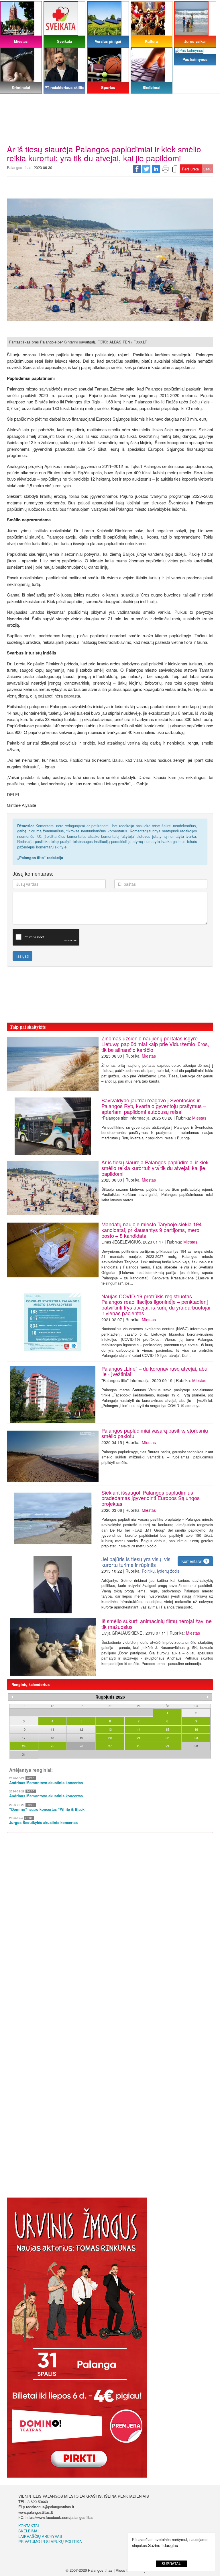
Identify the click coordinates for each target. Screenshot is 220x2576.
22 (167, 1738)
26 (81, 1746)
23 (196, 1738)
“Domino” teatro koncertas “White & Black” (48, 1809)
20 (110, 1738)
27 (110, 1746)
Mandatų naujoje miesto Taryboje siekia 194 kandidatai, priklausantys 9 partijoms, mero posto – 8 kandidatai (152, 1230)
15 (167, 1729)
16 (196, 1729)
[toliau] (208, 1697)
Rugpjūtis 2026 (110, 1697)
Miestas (149, 1056)
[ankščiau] (12, 1697)
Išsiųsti (22, 956)
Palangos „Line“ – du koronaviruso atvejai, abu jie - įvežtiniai (154, 1371)
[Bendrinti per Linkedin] (156, 169)
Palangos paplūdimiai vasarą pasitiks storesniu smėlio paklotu (155, 1433)
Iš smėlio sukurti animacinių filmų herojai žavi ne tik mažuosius (157, 1624)
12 (81, 1729)
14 (139, 1729)
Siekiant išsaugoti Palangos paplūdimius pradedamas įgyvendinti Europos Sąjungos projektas (151, 1498)
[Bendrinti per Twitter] (146, 169)
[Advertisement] (110, 102)
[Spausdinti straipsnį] (165, 169)
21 (139, 1738)
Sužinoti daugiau (163, 2545)
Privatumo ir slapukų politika (50, 2541)
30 (196, 1746)
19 (81, 1738)
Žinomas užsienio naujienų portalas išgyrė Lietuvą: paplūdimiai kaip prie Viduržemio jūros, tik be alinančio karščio (155, 1044)
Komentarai (194, 1561)
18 (52, 1738)
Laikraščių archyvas (40, 2536)
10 (24, 1729)
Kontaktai (29, 2526)
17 (24, 1738)
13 (110, 1729)
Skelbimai (29, 2531)
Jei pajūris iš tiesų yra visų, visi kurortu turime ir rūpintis (136, 1562)
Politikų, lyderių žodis (161, 1571)
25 (52, 1746)
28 (139, 1746)
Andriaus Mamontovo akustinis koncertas (46, 1783)
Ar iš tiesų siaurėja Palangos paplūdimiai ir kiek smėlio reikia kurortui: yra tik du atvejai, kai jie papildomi (155, 1168)
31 (24, 1754)
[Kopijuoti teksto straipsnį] (175, 169)
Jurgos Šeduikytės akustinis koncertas (43, 1823)
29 (167, 1746)
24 (24, 1746)
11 (52, 1729)
